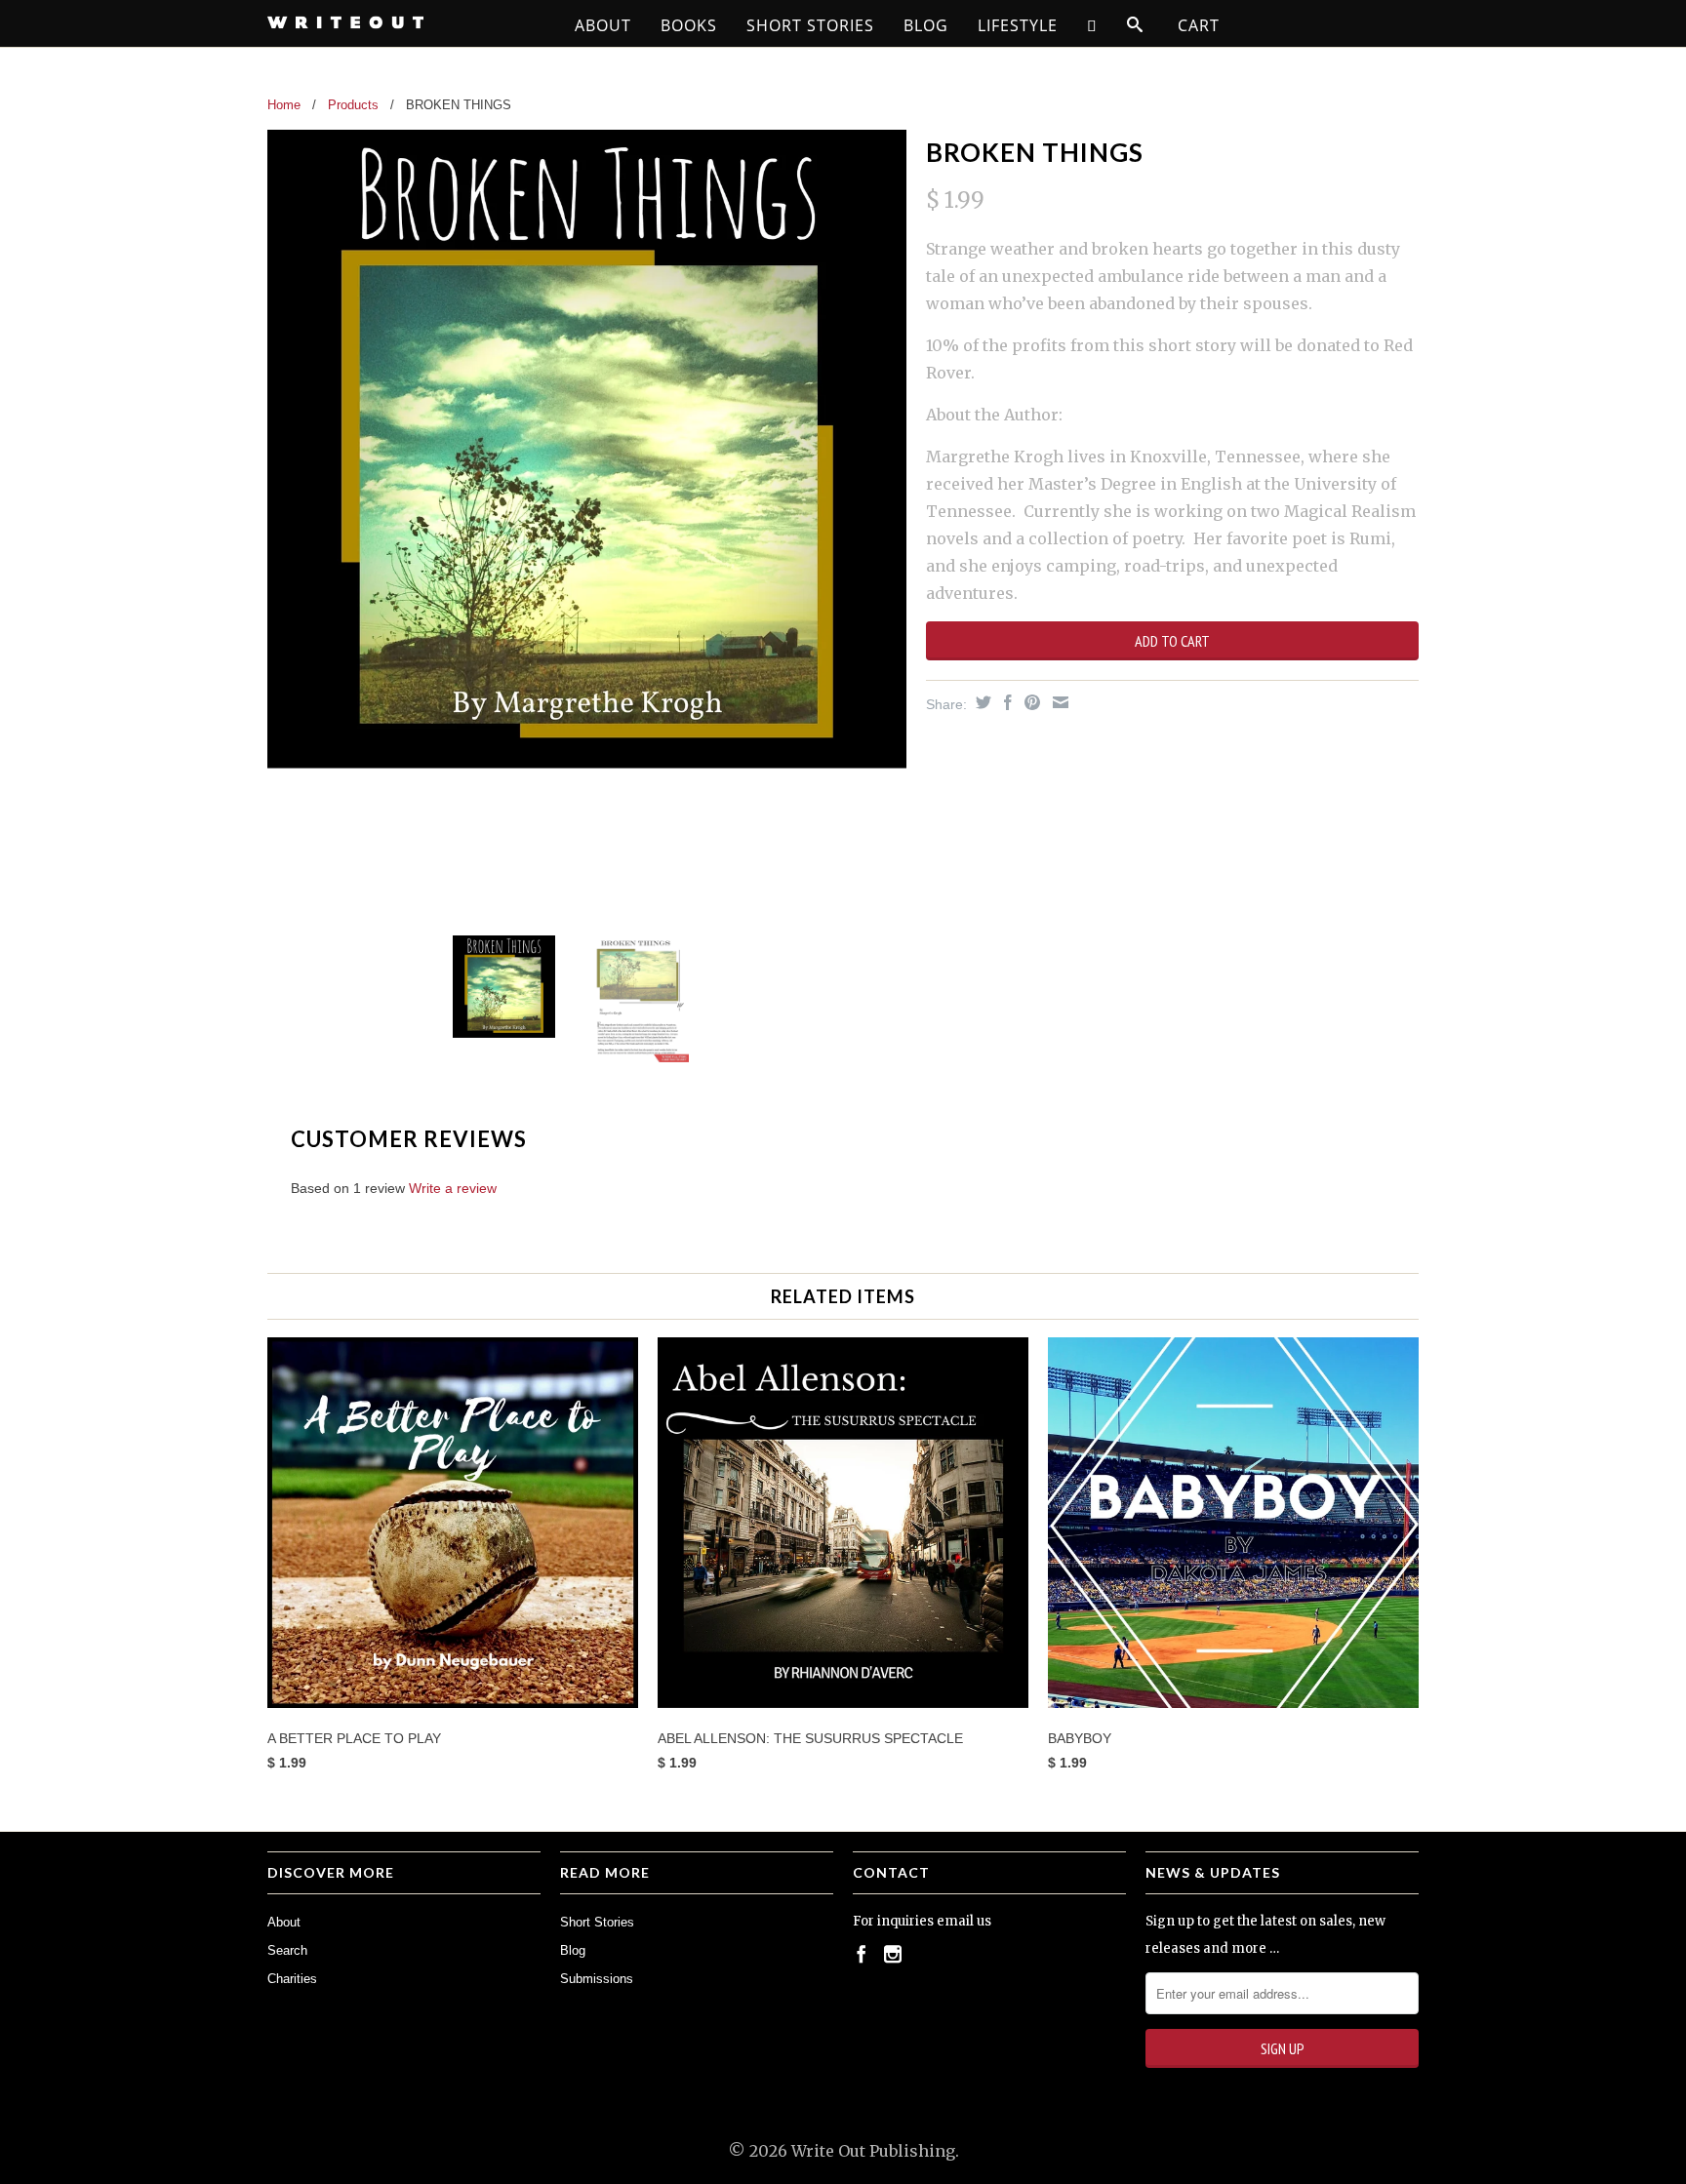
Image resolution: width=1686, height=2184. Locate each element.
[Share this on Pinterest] (1030, 702)
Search (287, 1950)
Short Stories (810, 25)
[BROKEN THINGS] (587, 449)
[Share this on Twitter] (981, 702)
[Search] (1135, 25)
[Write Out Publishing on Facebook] (862, 1954)
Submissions (597, 1979)
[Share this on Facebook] (1005, 702)
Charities (292, 1979)
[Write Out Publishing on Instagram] (893, 1954)
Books (689, 25)
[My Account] (1092, 25)
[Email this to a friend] (1058, 702)
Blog (926, 25)
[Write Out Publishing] (404, 22)
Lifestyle (1018, 25)
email (955, 1921)
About (603, 25)
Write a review (453, 1188)
